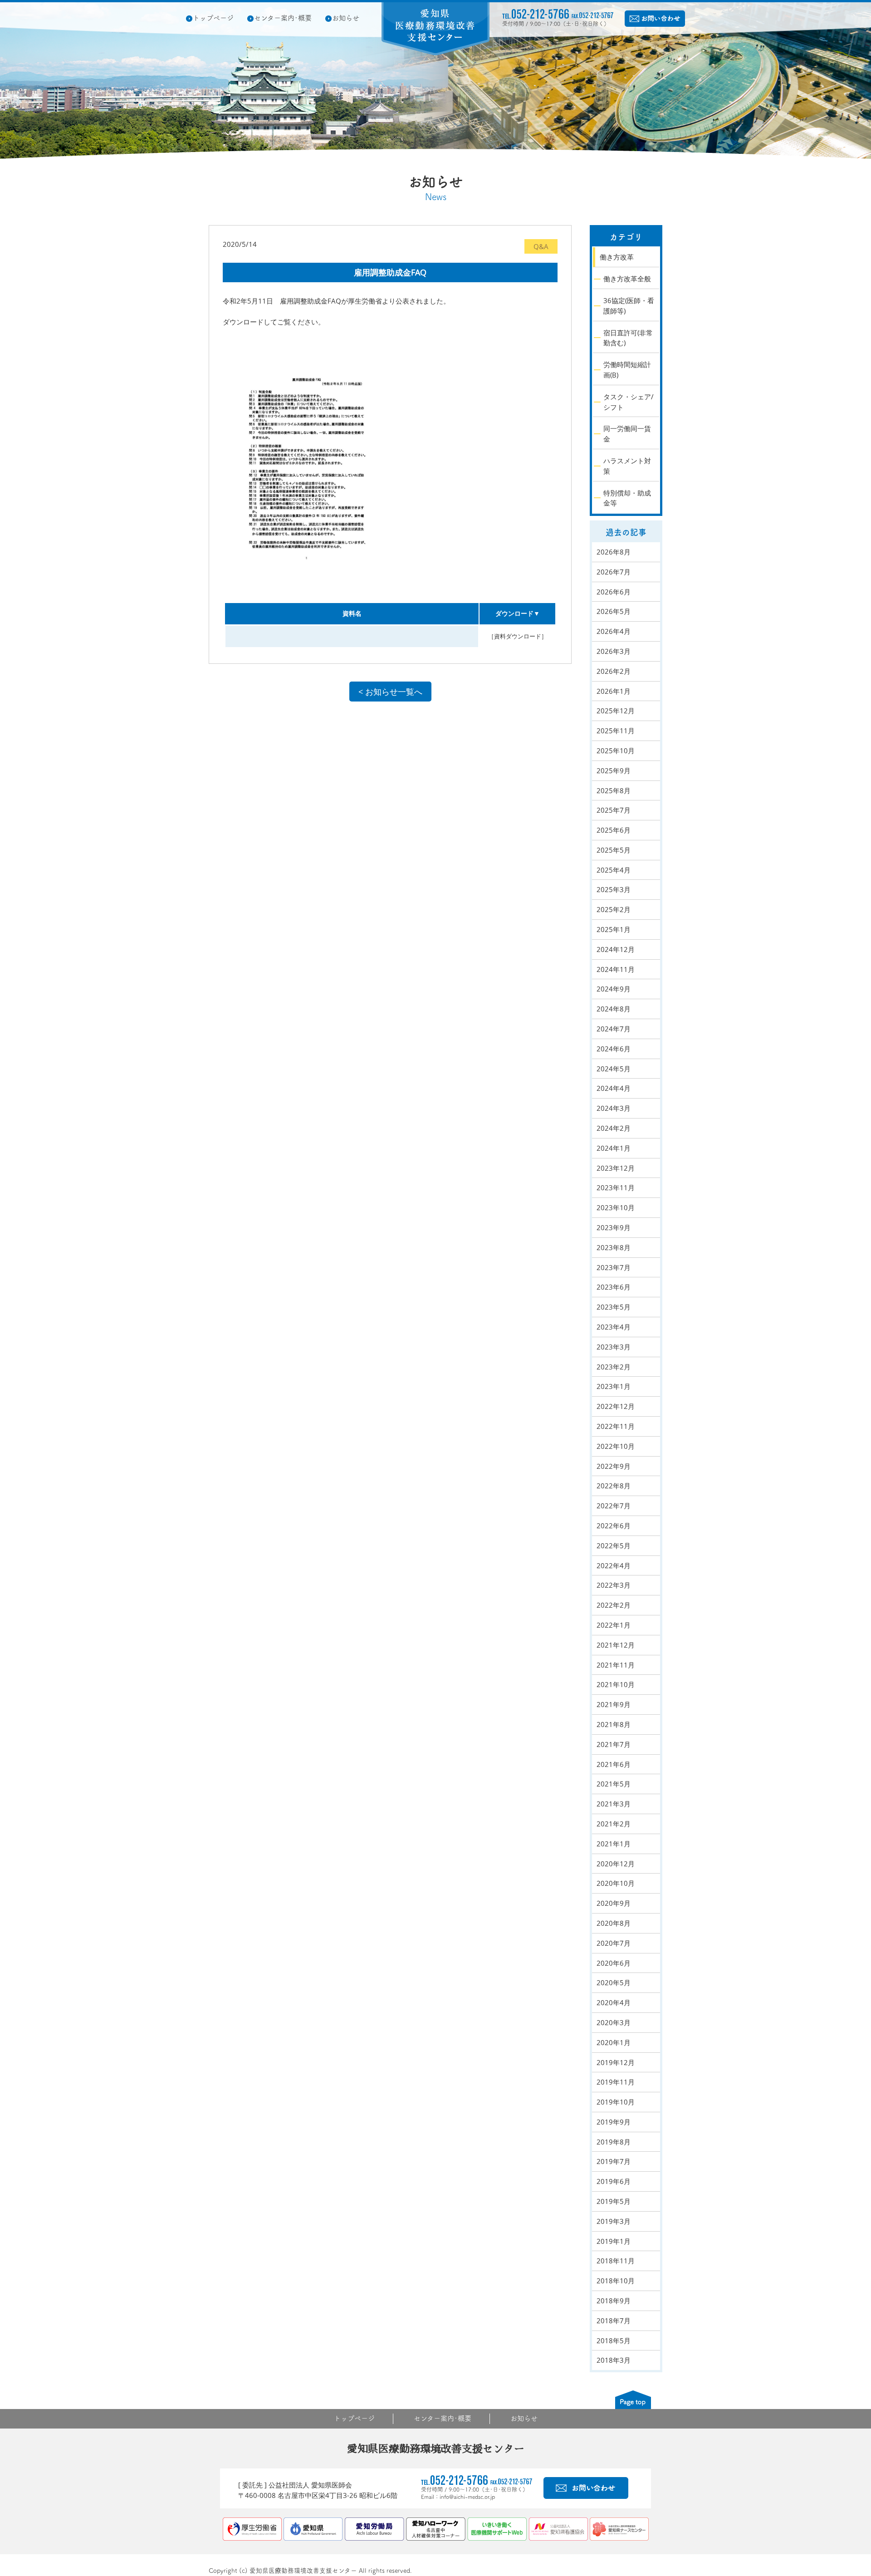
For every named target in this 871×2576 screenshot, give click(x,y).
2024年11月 (616, 969)
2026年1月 (614, 691)
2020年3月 (614, 2022)
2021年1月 (614, 1844)
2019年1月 (614, 2241)
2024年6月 (614, 1049)
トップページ (213, 18)
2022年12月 (616, 1406)
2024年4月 (614, 1088)
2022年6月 (614, 1526)
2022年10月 (616, 1446)
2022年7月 (614, 1506)
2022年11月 (616, 1426)
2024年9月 (614, 989)
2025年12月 (616, 711)
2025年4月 (614, 870)
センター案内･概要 (283, 18)
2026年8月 (614, 552)
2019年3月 (614, 2221)
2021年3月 (614, 1804)
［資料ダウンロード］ (518, 636)
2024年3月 (614, 1108)
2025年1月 (614, 929)
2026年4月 (614, 631)
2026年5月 (614, 611)
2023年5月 (614, 1307)
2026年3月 (614, 651)
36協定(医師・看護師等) (629, 306)
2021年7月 (614, 1744)
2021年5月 (614, 1784)
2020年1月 (614, 2042)
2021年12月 (616, 1645)
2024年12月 (616, 949)
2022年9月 (614, 1466)
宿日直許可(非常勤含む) (628, 338)
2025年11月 (616, 731)
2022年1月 (614, 1625)
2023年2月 (614, 1367)
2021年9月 (614, 1704)
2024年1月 (614, 1148)
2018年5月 (614, 2340)
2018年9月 (614, 2301)
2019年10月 (616, 2102)
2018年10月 (616, 2281)
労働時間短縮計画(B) (627, 370)
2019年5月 (614, 2201)
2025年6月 (614, 830)
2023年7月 (614, 1267)
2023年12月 (616, 1168)
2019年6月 (614, 2181)
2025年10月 (616, 751)
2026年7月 (614, 572)
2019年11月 (616, 2082)
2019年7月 (614, 2161)
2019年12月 (616, 2062)
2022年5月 (614, 1546)
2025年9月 (614, 770)
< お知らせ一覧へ (390, 692)
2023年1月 (614, 1386)
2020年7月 (614, 1943)
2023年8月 (614, 1247)
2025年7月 (614, 810)
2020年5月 (614, 1982)
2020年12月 (616, 1864)
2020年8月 (614, 1923)
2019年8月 (614, 2142)
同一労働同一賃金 (627, 434)
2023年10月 (616, 1207)
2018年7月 (614, 2321)
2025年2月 (614, 909)
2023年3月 (614, 1347)
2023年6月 (614, 1287)
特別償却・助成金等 (627, 498)
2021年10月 (616, 1684)
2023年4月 (614, 1327)
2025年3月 (614, 889)
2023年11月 (616, 1187)
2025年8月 (614, 790)
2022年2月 (614, 1605)
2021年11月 (616, 1665)
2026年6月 (614, 592)
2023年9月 (614, 1227)
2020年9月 (614, 1903)
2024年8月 (614, 1009)
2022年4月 (614, 1565)
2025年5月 (614, 850)
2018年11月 (616, 2261)
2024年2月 (614, 1128)
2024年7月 (614, 1029)
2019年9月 (614, 2122)
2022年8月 (614, 1486)
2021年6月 (614, 1764)
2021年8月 (614, 1724)
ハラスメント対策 (627, 466)
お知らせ (346, 18)
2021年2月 (614, 1824)
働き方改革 (617, 257)
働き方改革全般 (627, 279)
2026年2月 (614, 671)
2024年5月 (614, 1069)
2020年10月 (616, 1883)
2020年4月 (614, 2002)
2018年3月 (614, 2360)
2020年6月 (614, 1963)
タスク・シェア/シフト (629, 402)
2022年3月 (614, 1585)
